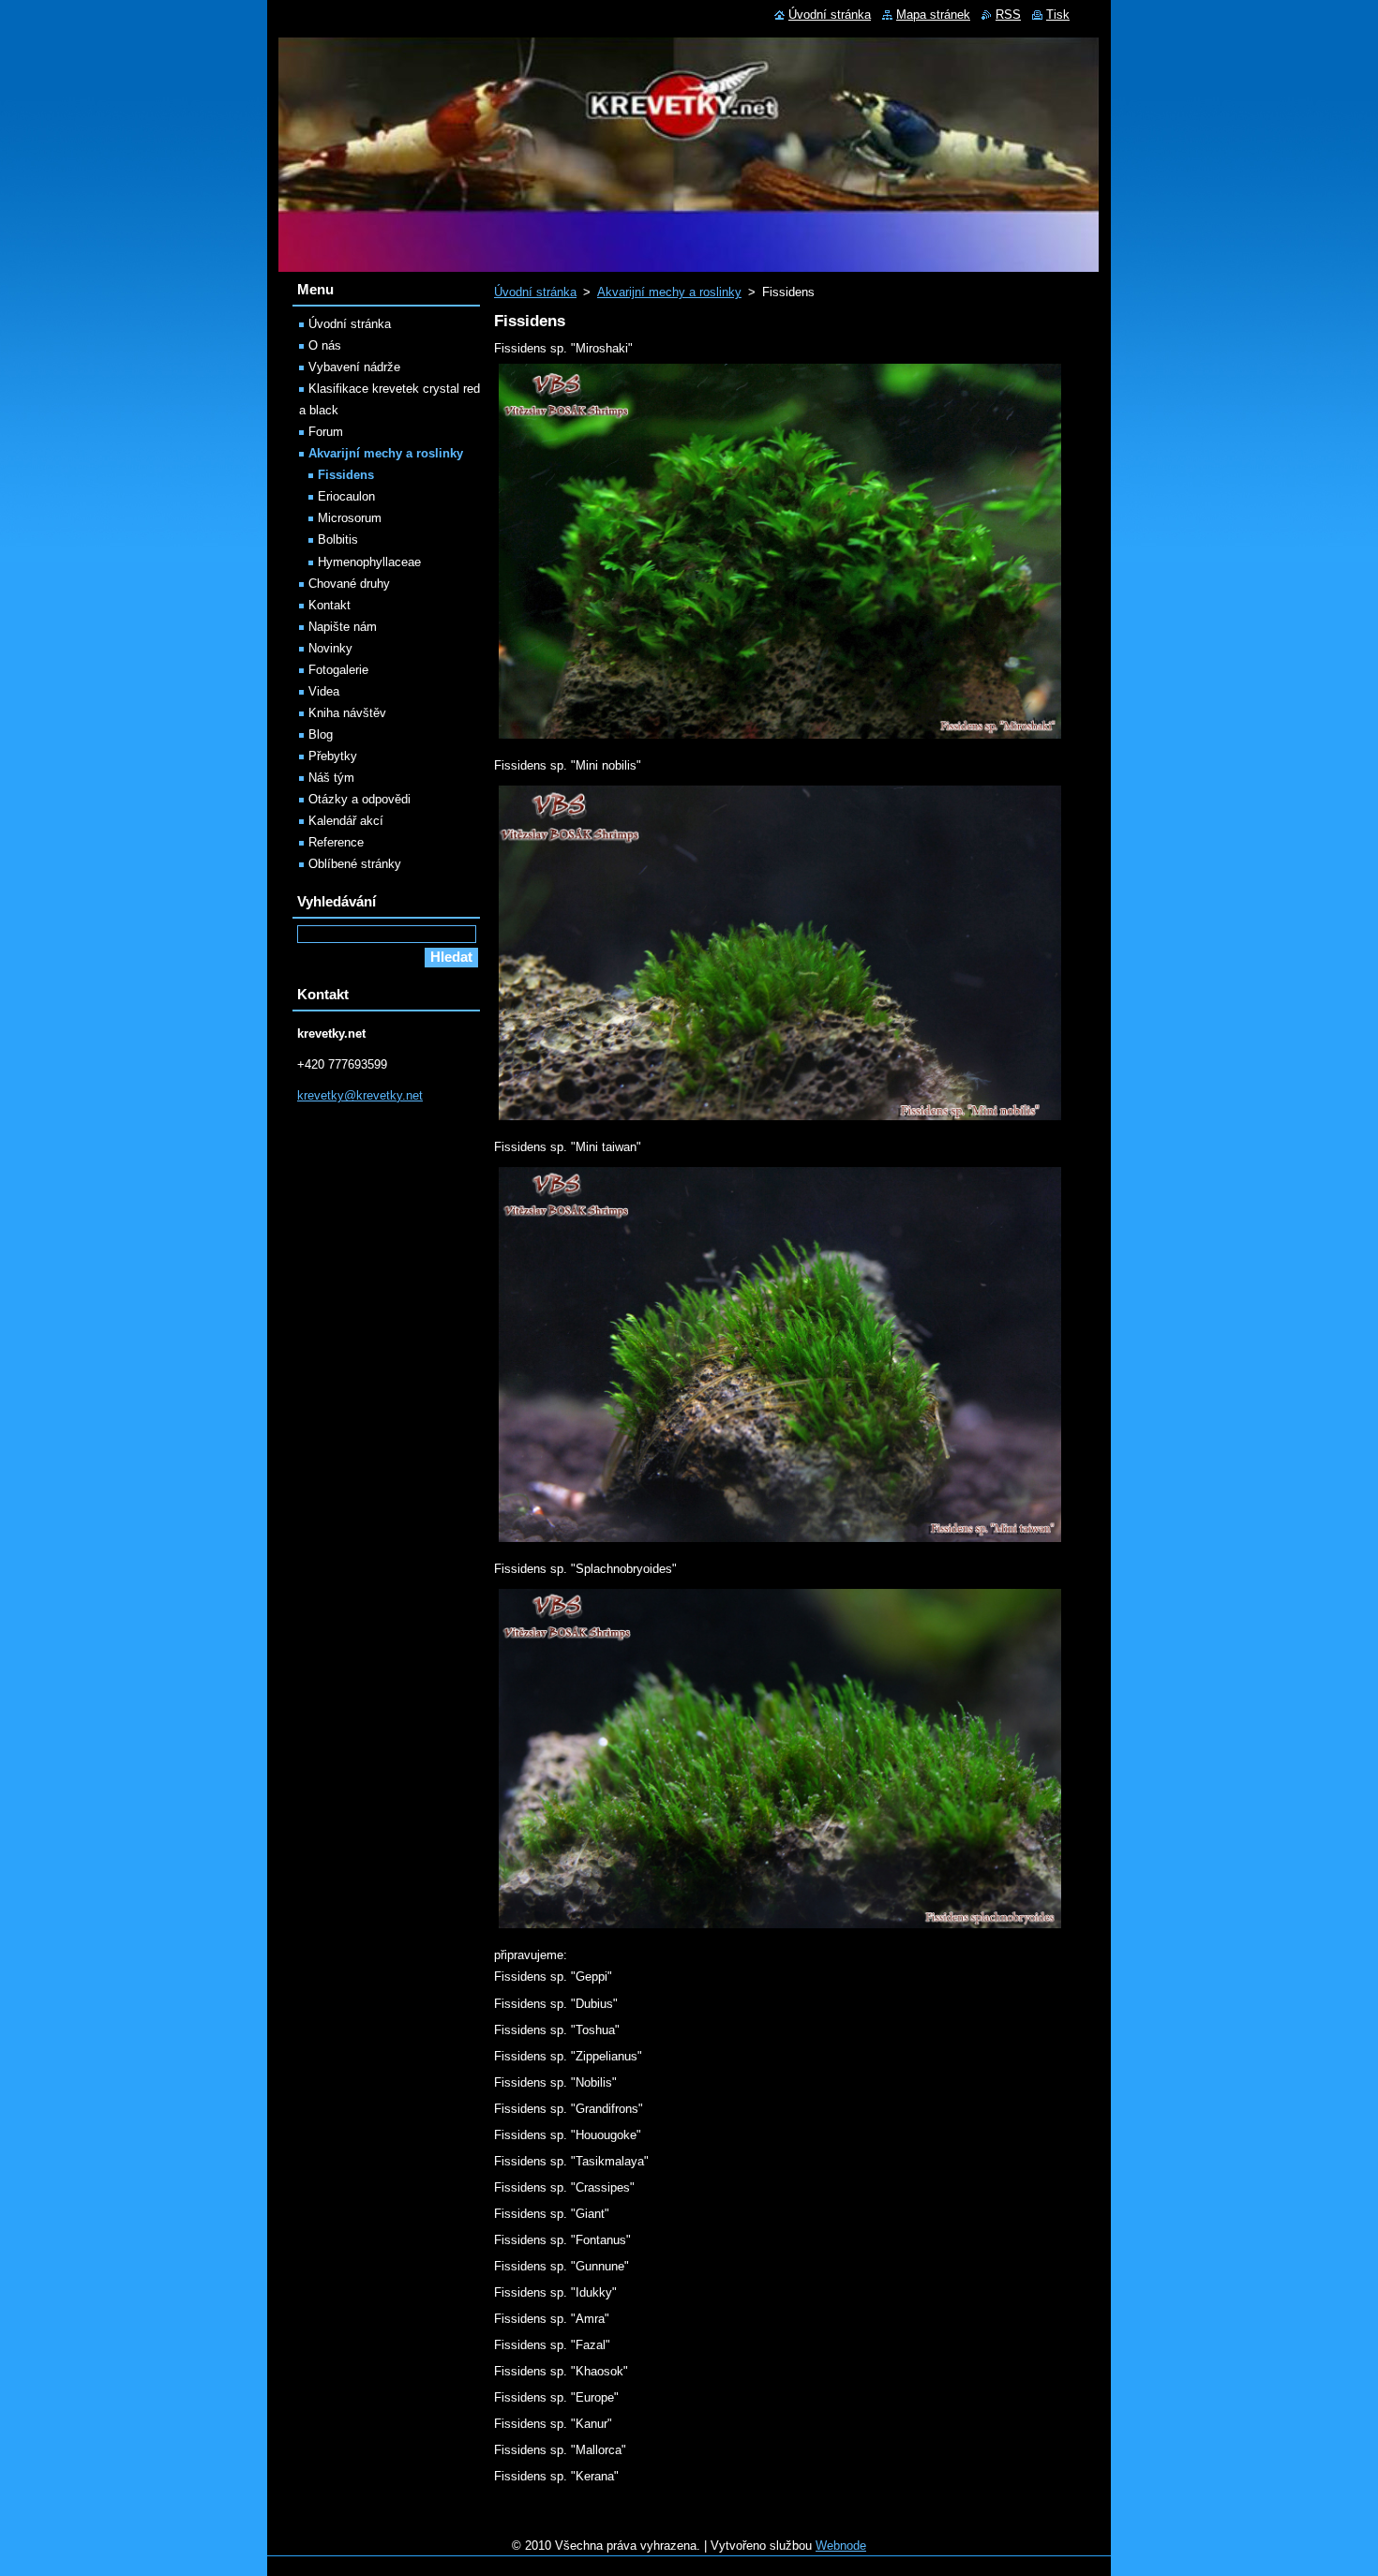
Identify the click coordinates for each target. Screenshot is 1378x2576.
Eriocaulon (346, 496)
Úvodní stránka (535, 292)
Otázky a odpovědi (359, 799)
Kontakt (330, 605)
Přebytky (333, 756)
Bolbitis (338, 539)
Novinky (330, 648)
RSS (1008, 15)
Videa (324, 691)
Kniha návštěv (347, 713)
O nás (325, 345)
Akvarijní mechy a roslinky (669, 292)
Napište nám (343, 627)
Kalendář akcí (346, 821)
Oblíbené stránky (355, 864)
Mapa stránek (933, 15)
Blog (321, 734)
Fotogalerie (338, 670)
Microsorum (350, 518)
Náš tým (331, 778)
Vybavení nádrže (354, 367)
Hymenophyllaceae (369, 562)
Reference (336, 842)
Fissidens (346, 475)
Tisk (1058, 15)
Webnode (841, 2546)
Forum (326, 432)
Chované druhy (349, 584)
